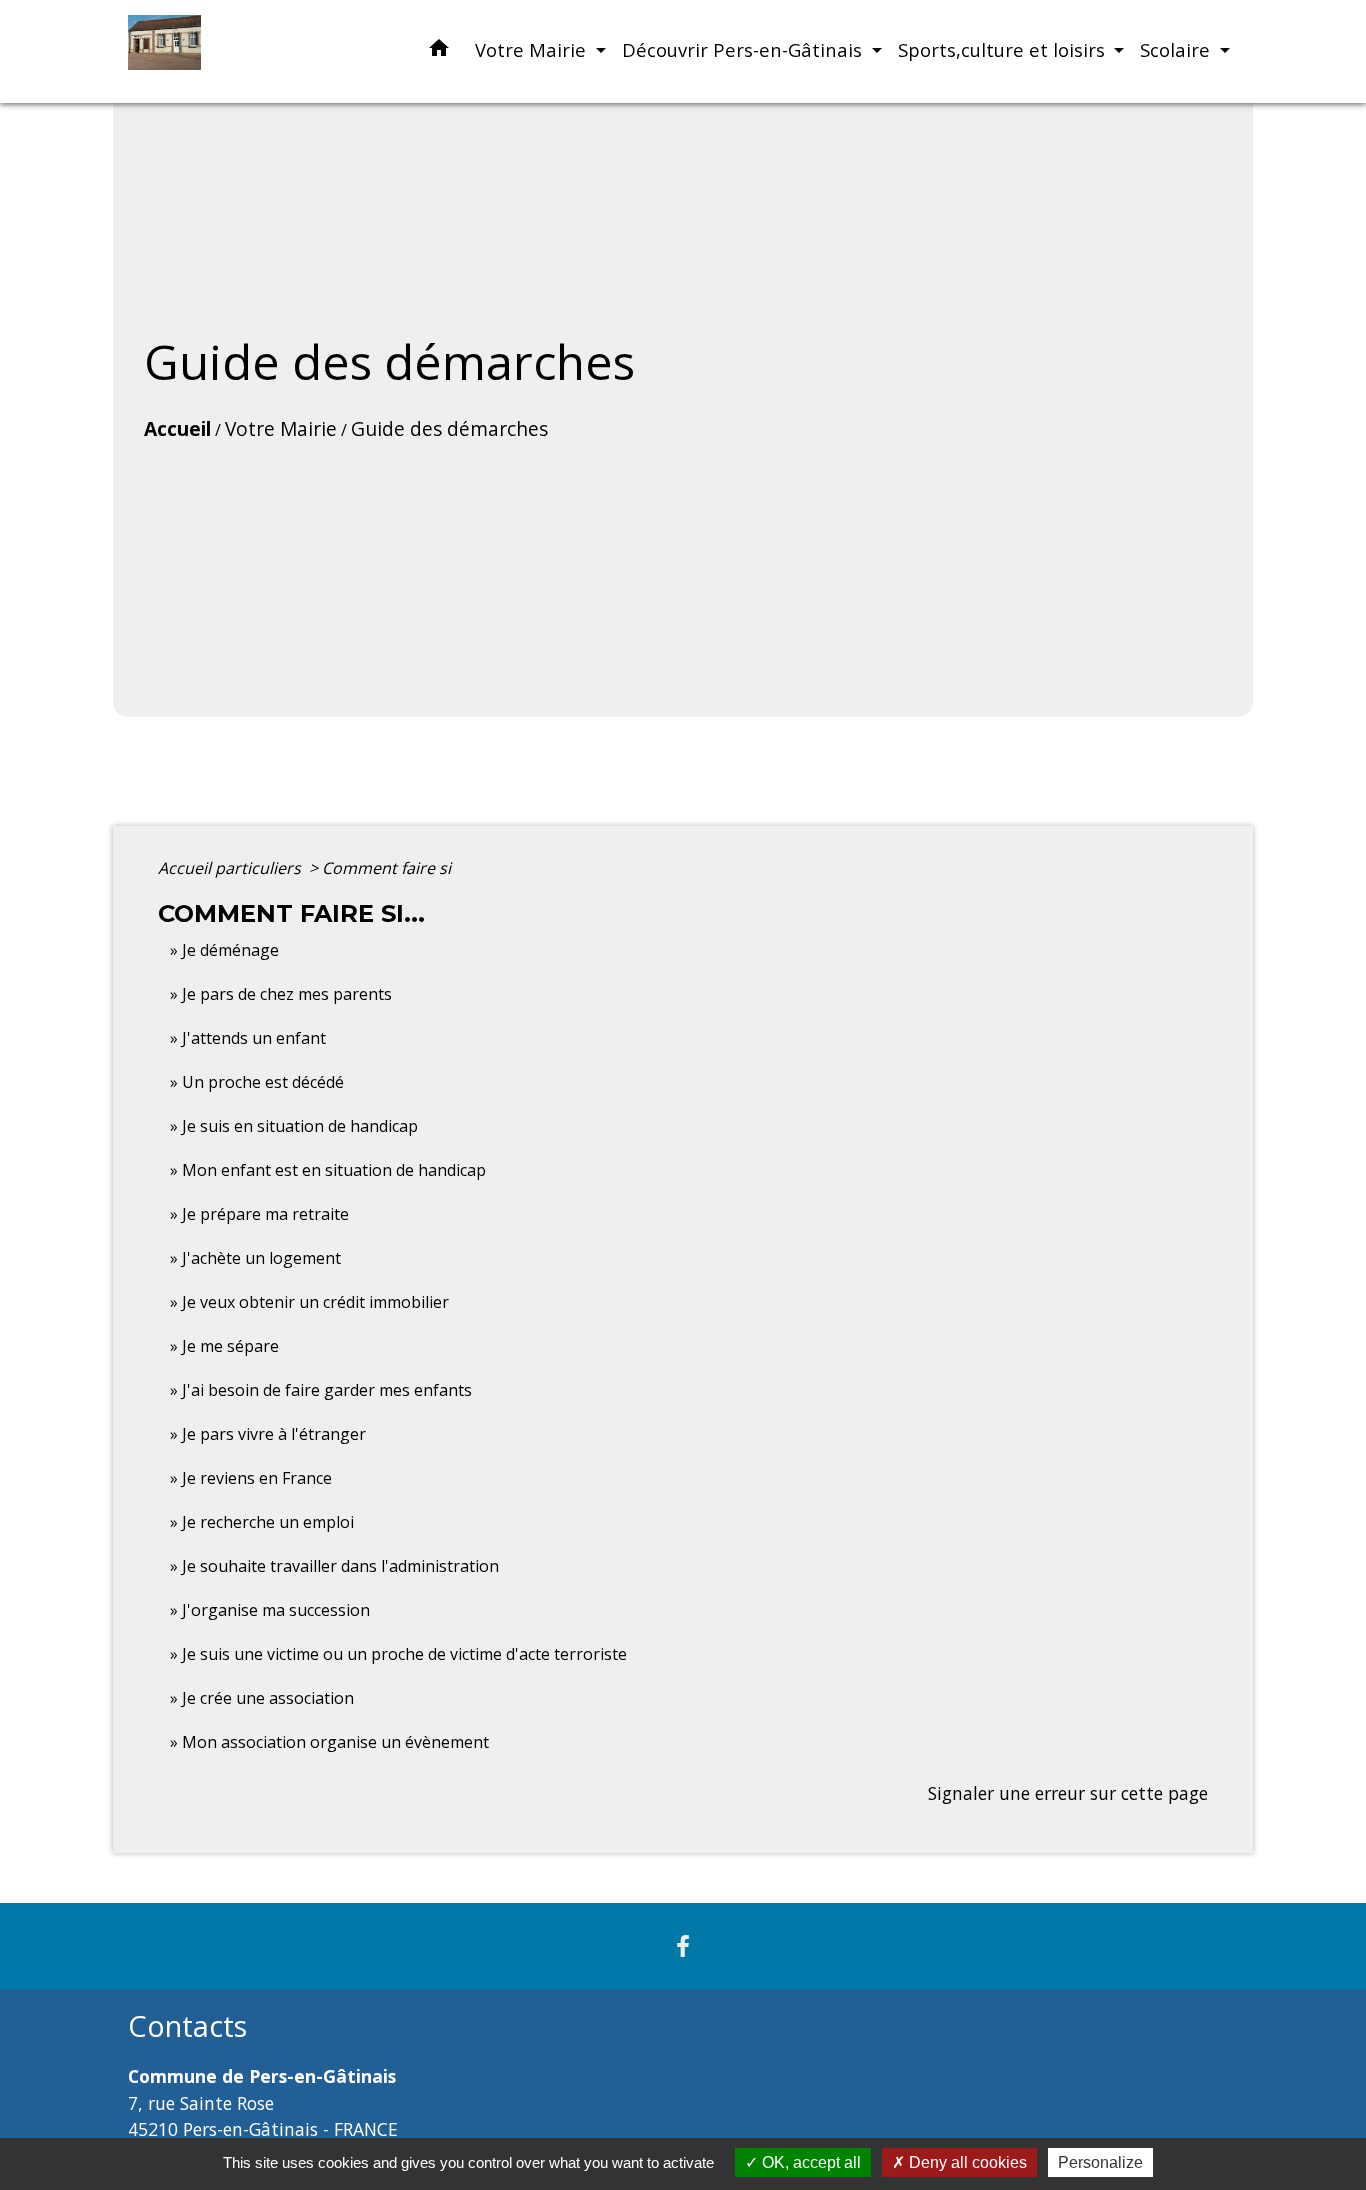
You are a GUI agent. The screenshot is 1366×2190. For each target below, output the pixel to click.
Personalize (1100, 2162)
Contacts (187, 2026)
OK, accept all (809, 2162)
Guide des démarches (449, 428)
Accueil (177, 428)
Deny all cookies (966, 2162)
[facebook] (683, 1945)
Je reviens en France (257, 1478)
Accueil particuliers (231, 868)
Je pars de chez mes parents (287, 994)
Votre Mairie (281, 428)
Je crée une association (268, 1698)
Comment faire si (386, 868)
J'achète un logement (261, 1258)
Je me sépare (230, 1346)
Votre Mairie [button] (533, 49)
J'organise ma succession (276, 1610)
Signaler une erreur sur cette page (1068, 1793)
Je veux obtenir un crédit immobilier (315, 1302)
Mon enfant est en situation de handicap (334, 1170)
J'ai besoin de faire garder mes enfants (327, 1390)
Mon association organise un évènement (335, 1742)
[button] (439, 51)
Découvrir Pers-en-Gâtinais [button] (744, 49)
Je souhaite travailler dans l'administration (340, 1566)
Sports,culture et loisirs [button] (1004, 49)
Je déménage (230, 950)
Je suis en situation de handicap (300, 1126)
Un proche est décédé (263, 1082)
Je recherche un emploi (268, 1522)
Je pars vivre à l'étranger (274, 1434)
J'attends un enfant (254, 1038)
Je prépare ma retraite (265, 1214)
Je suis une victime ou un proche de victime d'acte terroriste (404, 1654)
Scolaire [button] (1177, 49)
